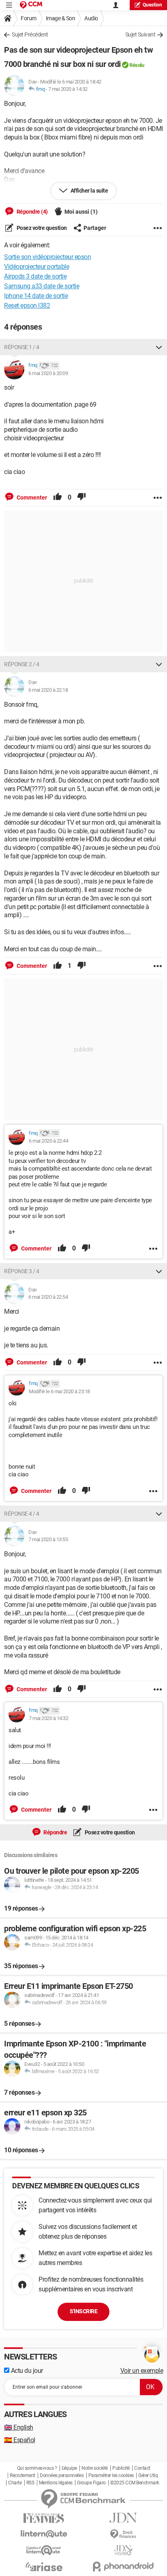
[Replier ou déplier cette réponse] (159, 347)
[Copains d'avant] (44, 2550)
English (19, 2427)
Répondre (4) (32, 212)
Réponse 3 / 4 (22, 1271)
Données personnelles (62, 2475)
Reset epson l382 (27, 306)
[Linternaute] (44, 2534)
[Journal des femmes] (44, 2518)
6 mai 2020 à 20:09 (48, 373)
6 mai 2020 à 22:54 (48, 1297)
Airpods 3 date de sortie (35, 276)
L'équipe (69, 2468)
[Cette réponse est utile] (58, 498)
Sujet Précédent (30, 34)
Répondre (55, 1832)
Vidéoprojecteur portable (36, 267)
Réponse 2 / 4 (22, 664)
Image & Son (61, 18)
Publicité (121, 2468)
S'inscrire (83, 2311)
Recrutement (22, 2475)
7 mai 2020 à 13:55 (48, 1539)
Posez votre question (41, 228)
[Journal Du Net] (123, 2518)
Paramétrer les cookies (111, 2475)
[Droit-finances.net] (123, 2534)
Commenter (31, 498)
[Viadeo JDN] (123, 2550)
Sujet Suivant (140, 34)
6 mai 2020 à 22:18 (48, 690)
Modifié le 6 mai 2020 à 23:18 (59, 1391)
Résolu (137, 65)
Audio (91, 18)
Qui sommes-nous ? (37, 2468)
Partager (95, 228)
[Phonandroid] (123, 2566)
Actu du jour (26, 2371)
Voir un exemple (142, 2371)
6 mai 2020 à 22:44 (48, 1141)
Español (20, 2440)
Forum (29, 18)
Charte (15, 2483)
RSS (30, 2483)
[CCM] (31, 5)
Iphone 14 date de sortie (36, 296)
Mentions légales (56, 2483)
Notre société (95, 2468)
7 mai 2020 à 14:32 (68, 89)
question (152, 5)
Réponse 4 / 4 (22, 1514)
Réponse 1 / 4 (22, 347)
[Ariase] (44, 2567)
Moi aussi (81, 212)
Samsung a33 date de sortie (42, 286)
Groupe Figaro (91, 2483)
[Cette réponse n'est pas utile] (81, 498)
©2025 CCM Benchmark (135, 2483)
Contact (142, 2468)
